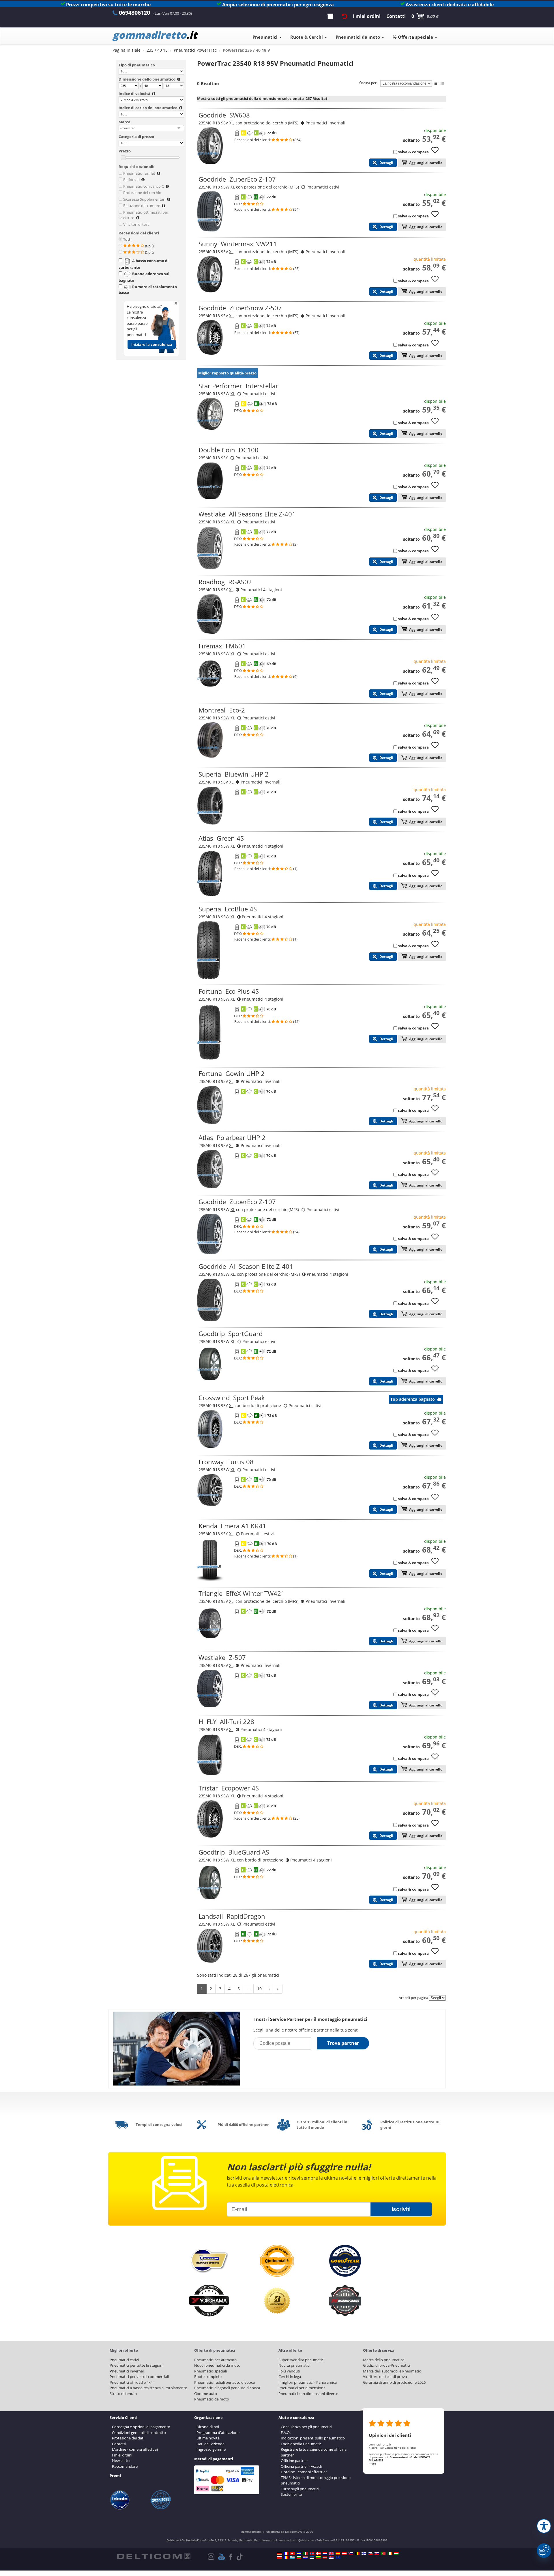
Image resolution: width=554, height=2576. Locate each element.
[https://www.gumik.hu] (396, 2553)
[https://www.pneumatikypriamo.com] (377, 2553)
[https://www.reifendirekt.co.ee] (312, 2557)
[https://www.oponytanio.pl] (279, 2557)
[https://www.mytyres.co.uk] (331, 2553)
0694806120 (134, 13)
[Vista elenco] (435, 83)
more (372, 2463)
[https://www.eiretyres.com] (390, 2553)
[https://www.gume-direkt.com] (351, 2553)
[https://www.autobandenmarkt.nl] (325, 2553)
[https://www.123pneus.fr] (286, 2553)
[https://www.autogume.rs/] (331, 2557)
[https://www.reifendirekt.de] (279, 2553)
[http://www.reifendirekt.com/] (338, 2557)
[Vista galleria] (442, 83)
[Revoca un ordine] (345, 16)
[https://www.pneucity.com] (383, 2553)
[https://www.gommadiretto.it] (305, 2553)
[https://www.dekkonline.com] (312, 2553)
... (248, 1989)
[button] (544, 2526)
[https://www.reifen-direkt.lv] (325, 2557)
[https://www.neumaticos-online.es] (338, 2553)
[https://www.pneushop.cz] (370, 2553)
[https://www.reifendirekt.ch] (292, 2553)
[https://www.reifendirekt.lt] (318, 2557)
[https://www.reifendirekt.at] (344, 2553)
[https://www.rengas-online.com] (364, 2553)
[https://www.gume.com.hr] (305, 2557)
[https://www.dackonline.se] (299, 2553)
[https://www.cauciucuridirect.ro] (286, 2557)
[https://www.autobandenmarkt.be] (357, 2553)
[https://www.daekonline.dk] (318, 2553)
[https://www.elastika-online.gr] (292, 2557)
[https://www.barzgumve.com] (299, 2557)
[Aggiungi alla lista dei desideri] (437, 153)
